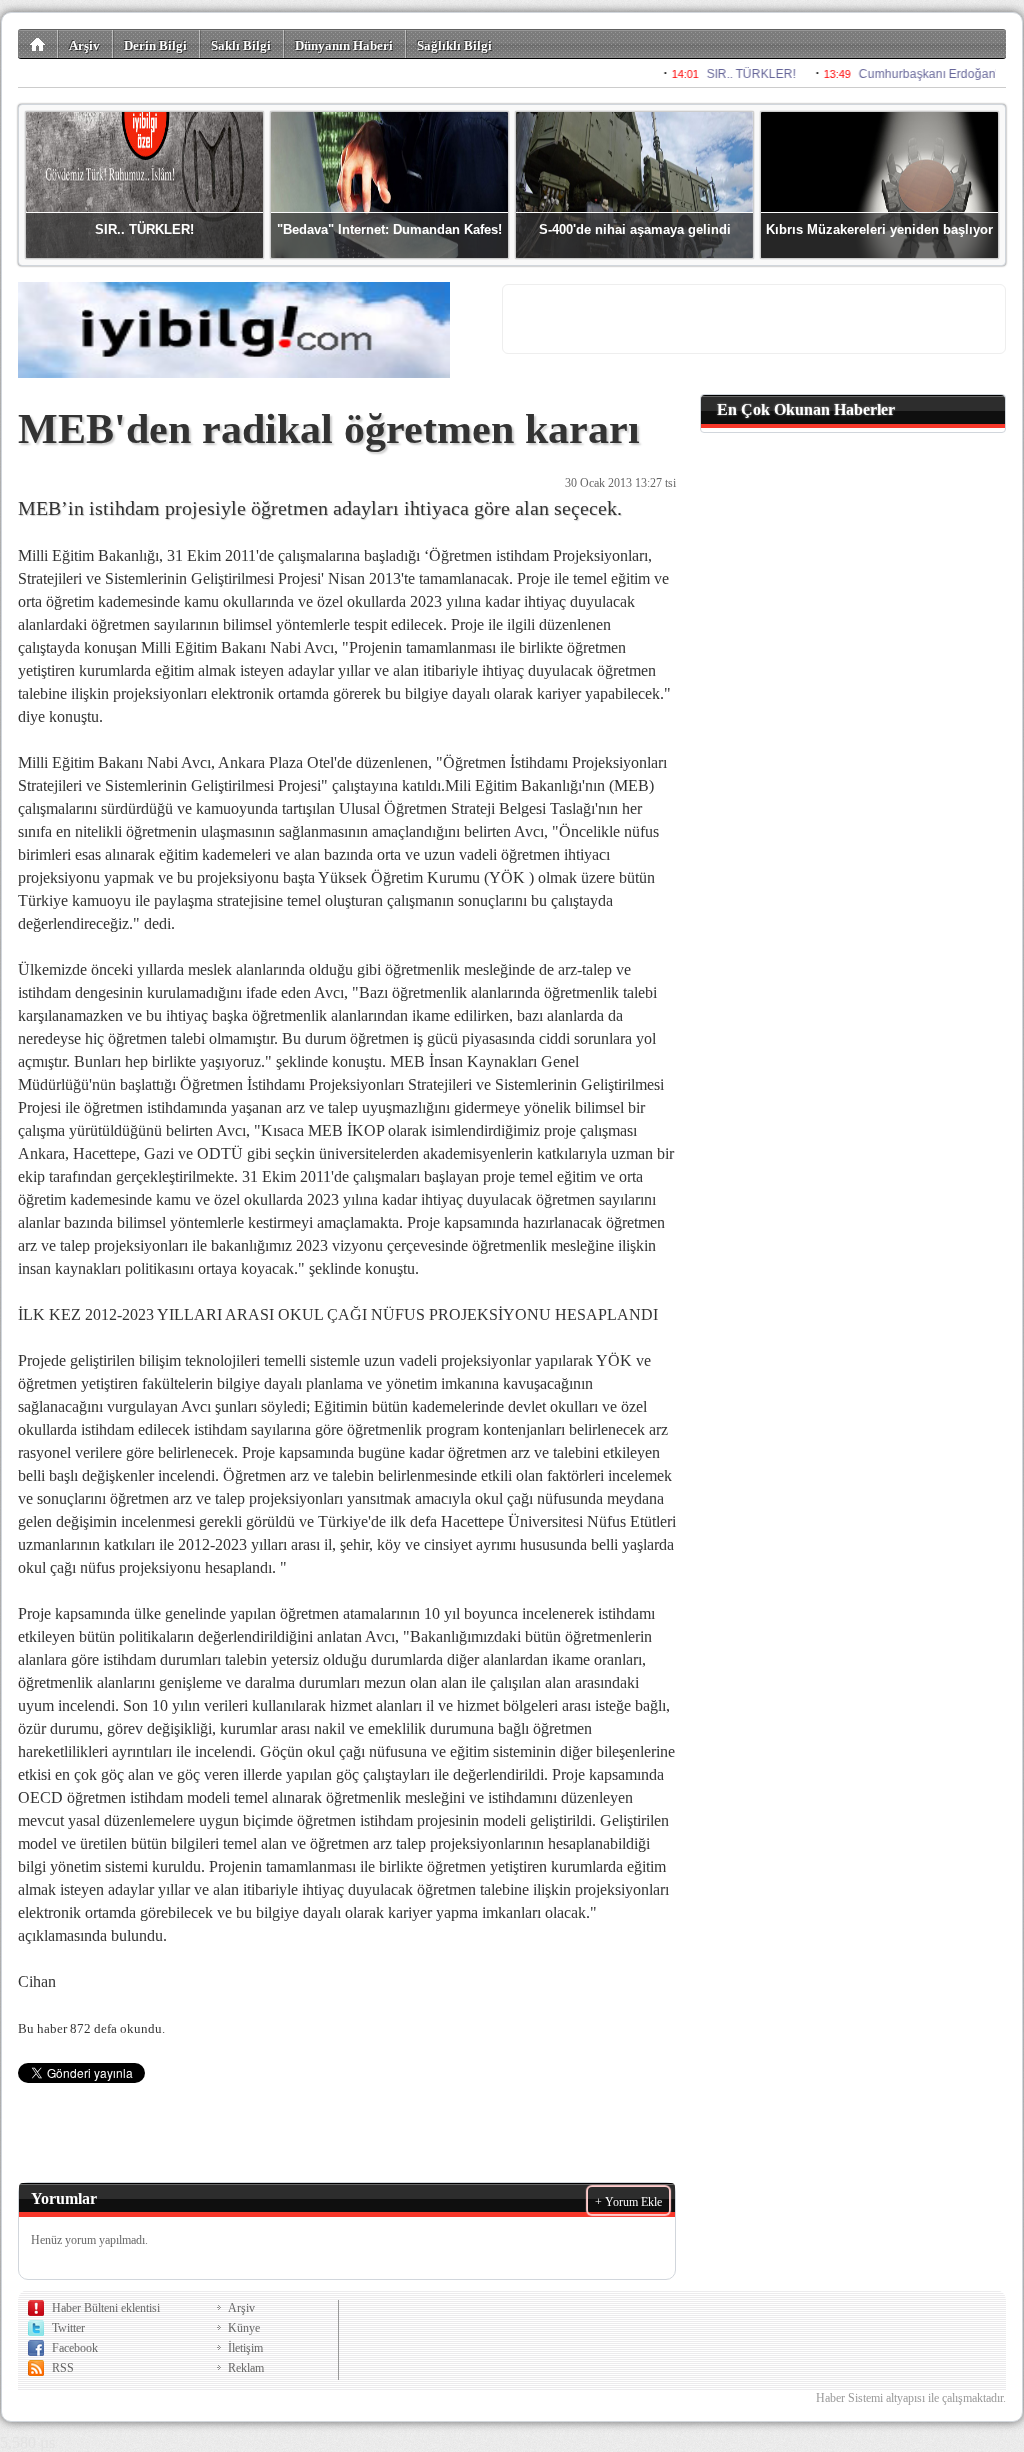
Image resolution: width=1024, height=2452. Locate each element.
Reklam (246, 2368)
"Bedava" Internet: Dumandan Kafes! (389, 229)
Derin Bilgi (155, 45)
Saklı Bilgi (241, 45)
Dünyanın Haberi (344, 45)
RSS (63, 2368)
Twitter (68, 2328)
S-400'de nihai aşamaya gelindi (635, 229)
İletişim (245, 2348)
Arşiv (84, 45)
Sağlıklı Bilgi (454, 45)
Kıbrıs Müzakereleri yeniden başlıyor (879, 229)
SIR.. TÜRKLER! (144, 229)
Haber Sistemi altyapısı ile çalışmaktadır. (911, 2398)
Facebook (75, 2348)
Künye (244, 2328)
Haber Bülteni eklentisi (106, 2308)
